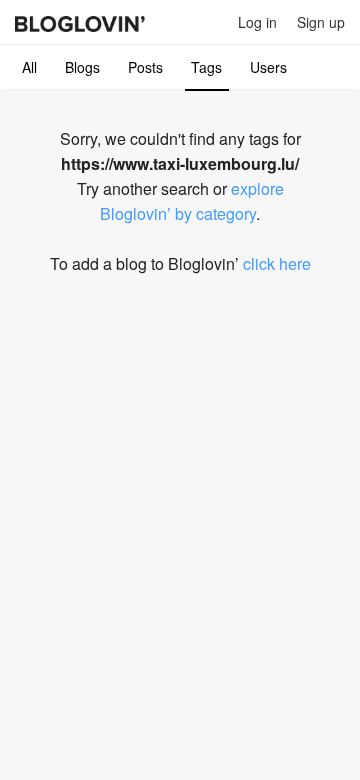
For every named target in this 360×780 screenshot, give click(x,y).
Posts (145, 67)
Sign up (321, 22)
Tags (206, 67)
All (29, 67)
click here (277, 263)
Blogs (82, 67)
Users (268, 67)
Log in (257, 22)
